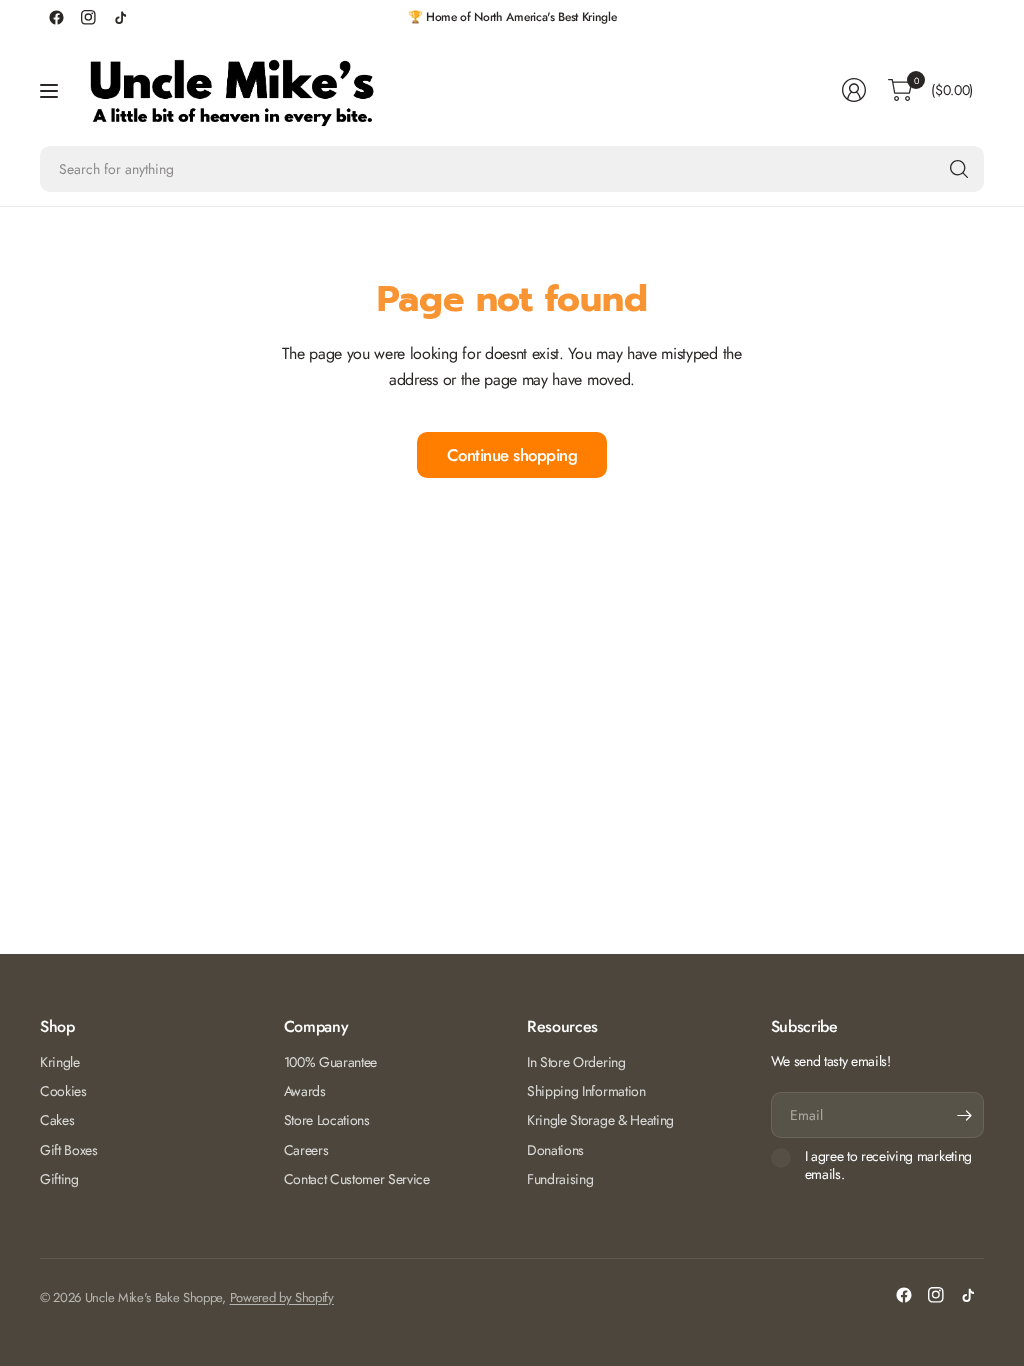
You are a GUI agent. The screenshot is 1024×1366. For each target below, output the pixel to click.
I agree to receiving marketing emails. (888, 1165)
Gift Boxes (69, 1150)
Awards (305, 1091)
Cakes (57, 1120)
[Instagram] (88, 17)
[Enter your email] (964, 1115)
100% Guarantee (331, 1062)
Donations (555, 1150)
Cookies (63, 1091)
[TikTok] (120, 17)
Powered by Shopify (282, 1297)
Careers (306, 1150)
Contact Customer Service (357, 1179)
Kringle (60, 1062)
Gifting (59, 1179)
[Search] (959, 169)
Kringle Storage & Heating (600, 1120)
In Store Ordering (576, 1062)
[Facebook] (56, 17)
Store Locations (327, 1120)
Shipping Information (586, 1091)
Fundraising (560, 1179)
